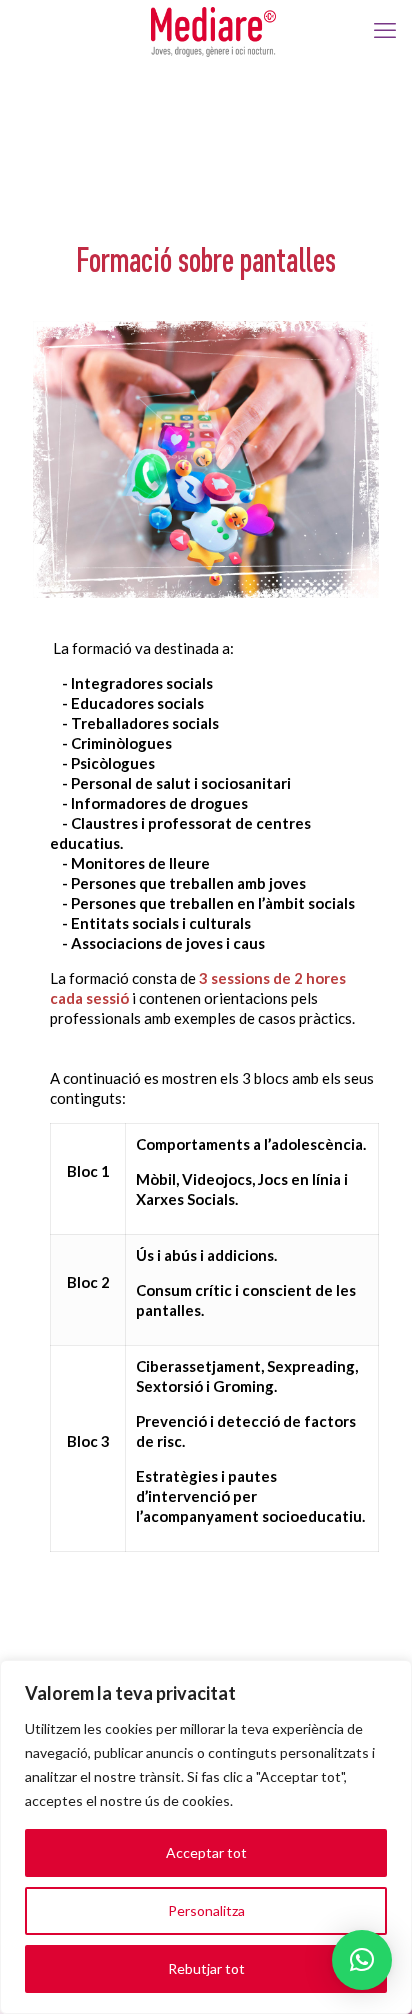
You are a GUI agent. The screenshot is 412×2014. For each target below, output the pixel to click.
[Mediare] (213, 30)
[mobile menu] (385, 30)
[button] (362, 1960)
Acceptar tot (206, 1852)
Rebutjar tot (206, 1968)
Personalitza (206, 1910)
